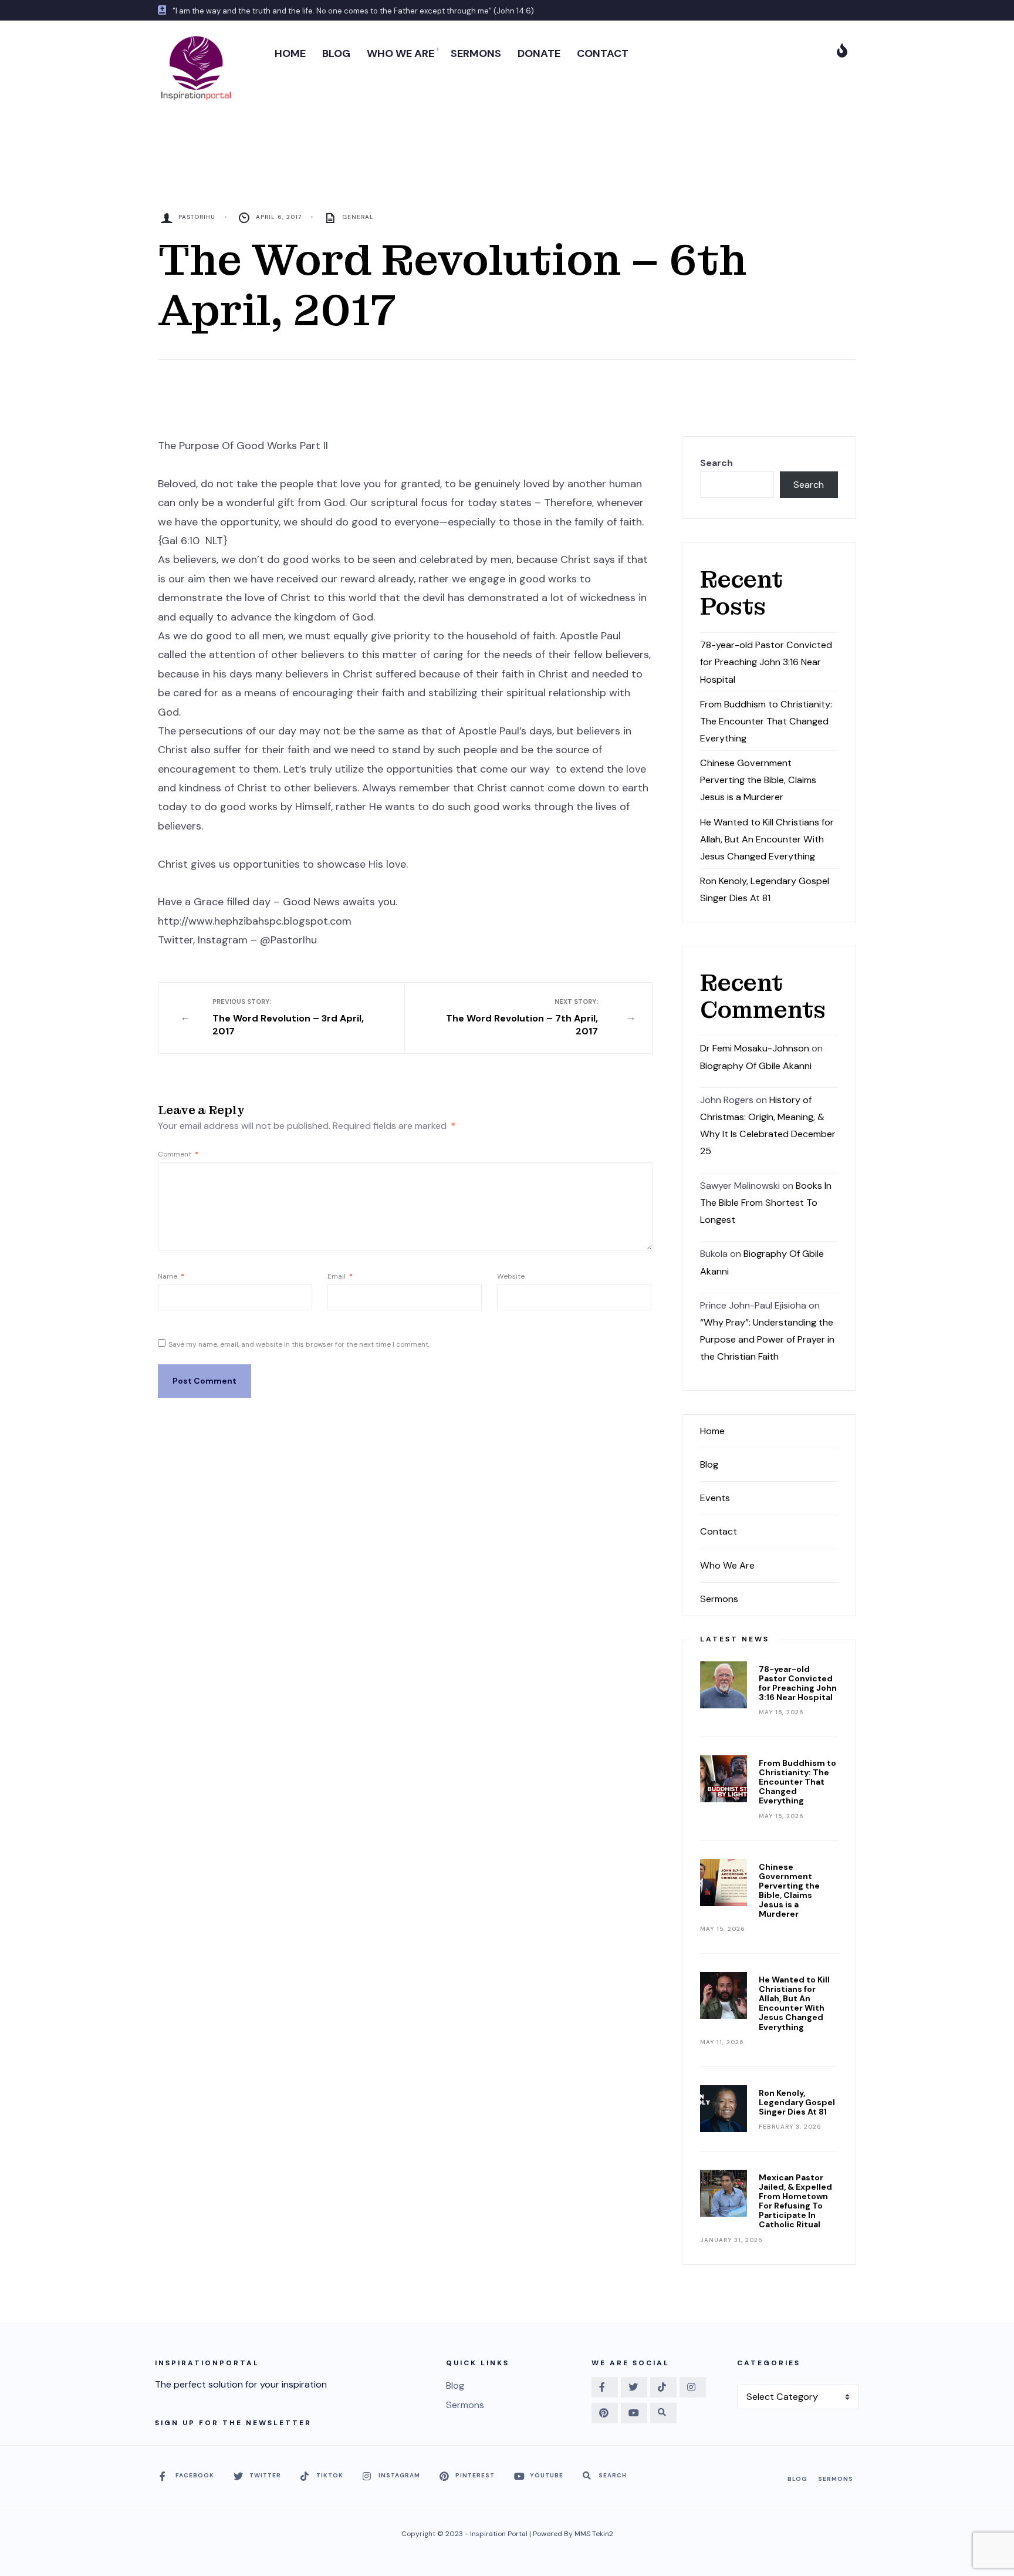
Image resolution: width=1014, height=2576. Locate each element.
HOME (290, 53)
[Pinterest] (605, 2413)
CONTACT (603, 53)
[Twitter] (634, 2387)
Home (712, 1431)
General (358, 217)
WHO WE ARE (400, 53)
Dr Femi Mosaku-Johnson (755, 1048)
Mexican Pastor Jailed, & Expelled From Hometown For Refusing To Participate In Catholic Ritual (795, 2201)
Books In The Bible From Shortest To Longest (766, 1203)
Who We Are (727, 1565)
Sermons (719, 1599)
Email (340, 1276)
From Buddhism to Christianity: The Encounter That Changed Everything (766, 721)
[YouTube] (634, 2413)
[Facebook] (605, 2387)
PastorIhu (197, 217)
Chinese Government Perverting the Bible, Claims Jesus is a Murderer (758, 780)
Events (715, 1498)
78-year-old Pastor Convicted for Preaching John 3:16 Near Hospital (766, 662)
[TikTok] (663, 2387)
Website (511, 1276)
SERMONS (476, 53)
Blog (709, 1464)
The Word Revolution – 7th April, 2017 (522, 1018)
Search (716, 463)
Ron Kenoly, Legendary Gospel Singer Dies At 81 (797, 2102)
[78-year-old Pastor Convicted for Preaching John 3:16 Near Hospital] (724, 1685)
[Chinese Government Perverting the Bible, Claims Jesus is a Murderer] (724, 1883)
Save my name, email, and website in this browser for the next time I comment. (299, 1344)
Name (171, 1276)
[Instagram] (693, 2387)
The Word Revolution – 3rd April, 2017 (288, 1018)
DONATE (539, 53)
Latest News (735, 1639)
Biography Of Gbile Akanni (756, 1066)
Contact (719, 1531)
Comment (178, 1154)
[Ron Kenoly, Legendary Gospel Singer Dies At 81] (724, 2109)
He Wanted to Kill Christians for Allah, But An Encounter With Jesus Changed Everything (767, 839)
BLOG (336, 53)
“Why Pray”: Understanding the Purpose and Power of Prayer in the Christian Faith (767, 1339)
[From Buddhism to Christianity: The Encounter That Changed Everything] (724, 1779)
